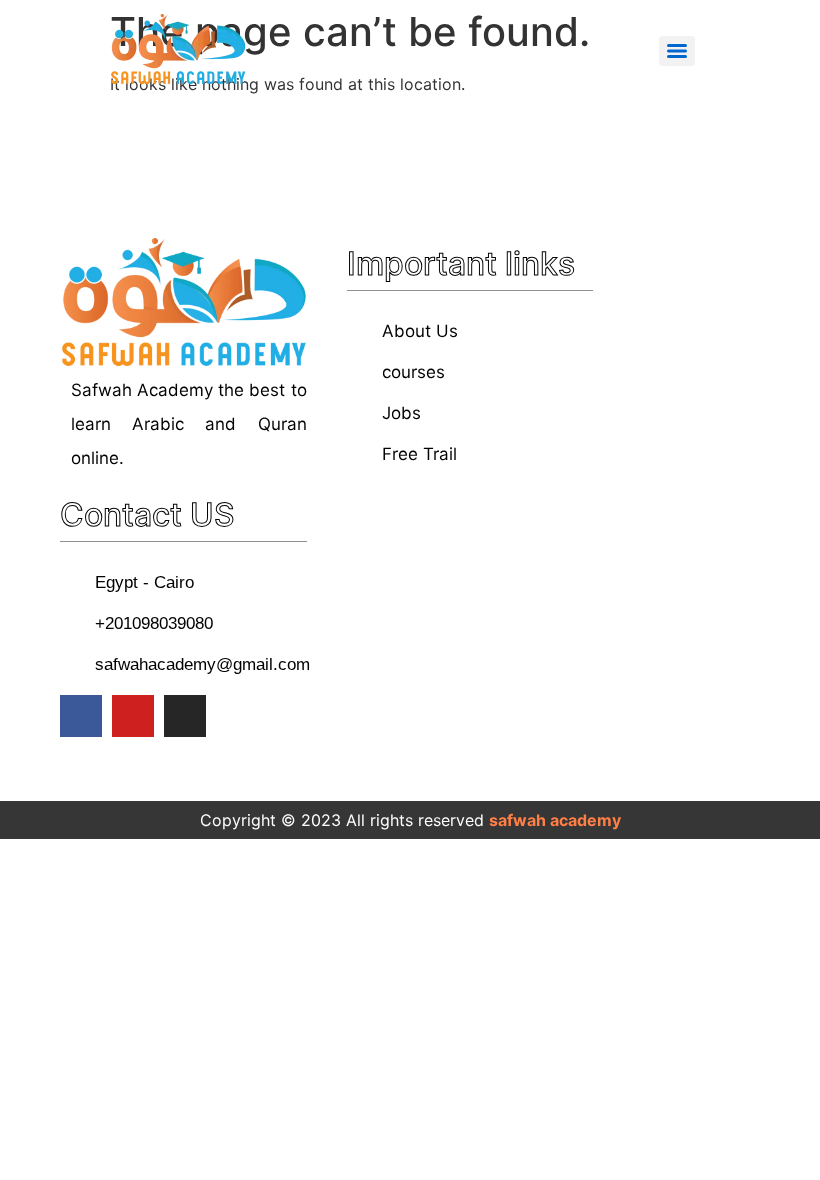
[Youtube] (133, 716)
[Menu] (677, 51)
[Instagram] (185, 716)
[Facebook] (81, 716)
